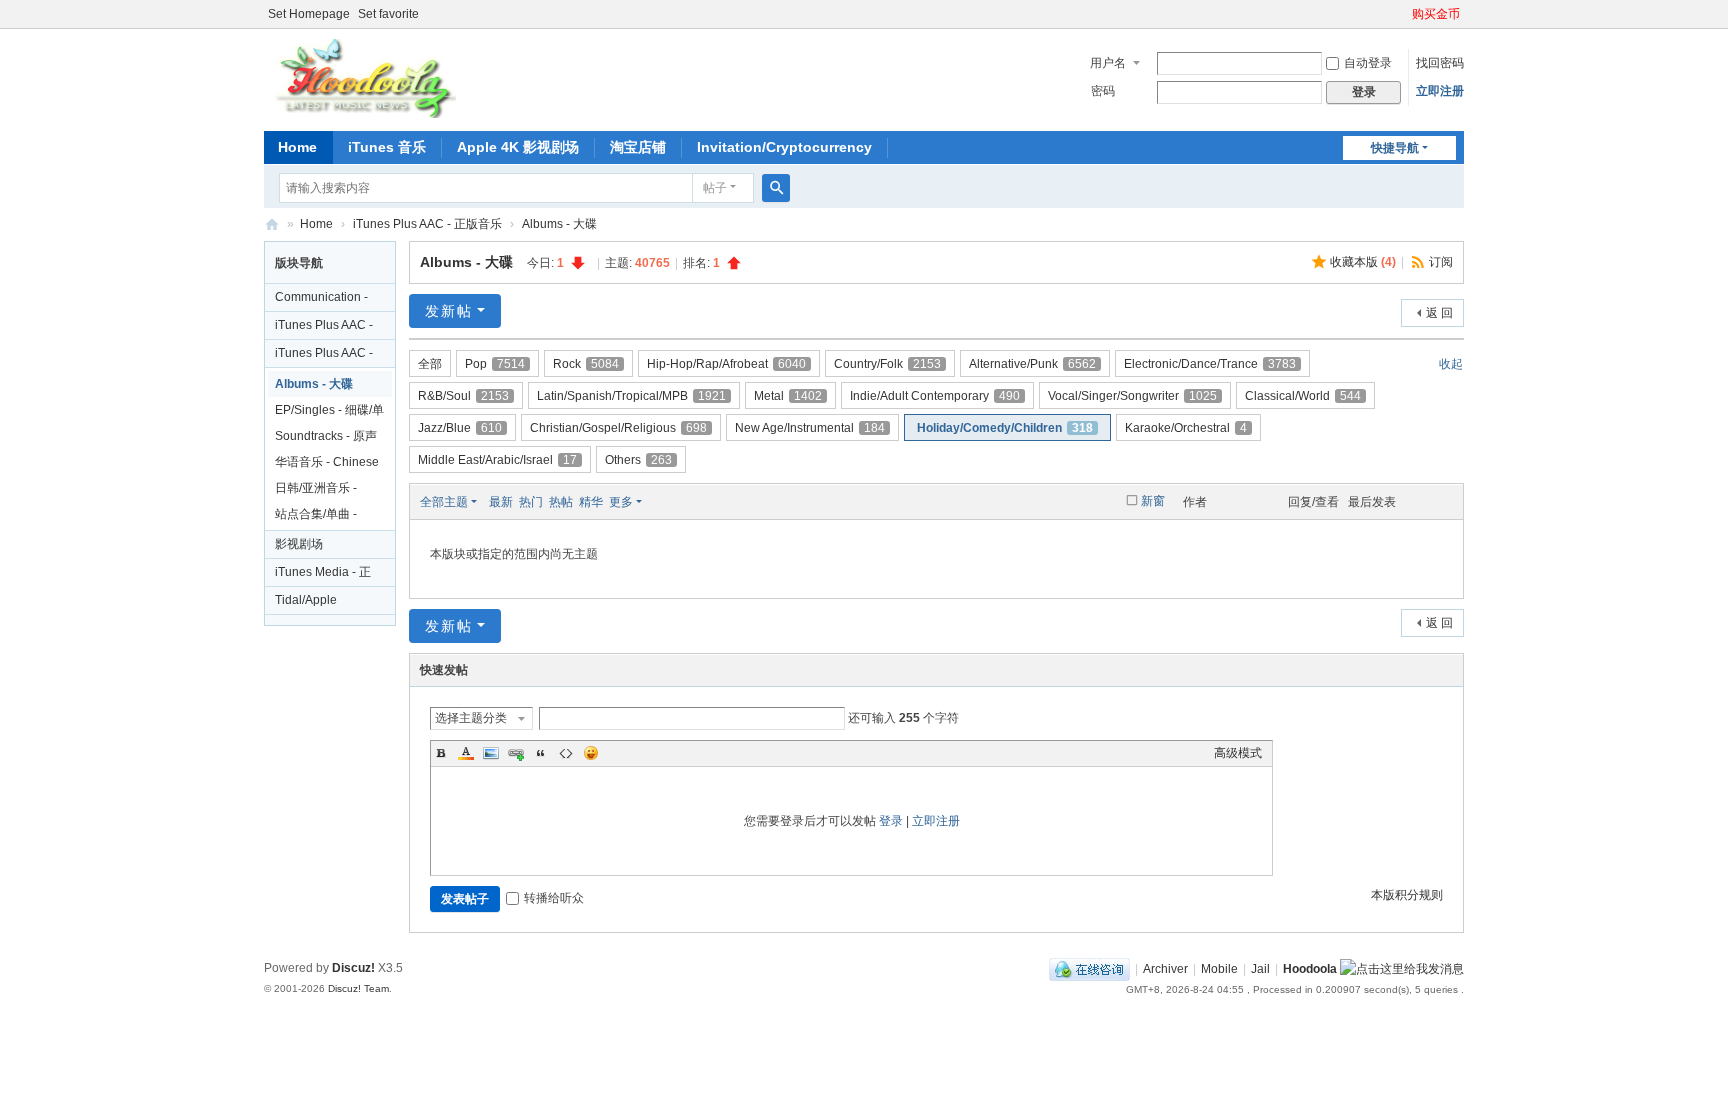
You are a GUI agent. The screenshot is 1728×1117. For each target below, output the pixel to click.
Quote (541, 753)
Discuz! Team (358, 988)
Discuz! (353, 968)
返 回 (1439, 313)
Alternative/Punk (1032, 364)
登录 (891, 821)
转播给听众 (554, 898)
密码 (1103, 91)
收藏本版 (1363, 262)
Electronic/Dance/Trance (1210, 364)
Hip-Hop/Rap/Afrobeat (726, 364)
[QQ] (1089, 969)
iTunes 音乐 (387, 147)
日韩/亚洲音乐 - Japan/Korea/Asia (323, 491)
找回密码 (1440, 63)
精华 (591, 502)
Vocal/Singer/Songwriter (1132, 396)
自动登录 (1368, 63)
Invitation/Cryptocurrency (784, 147)
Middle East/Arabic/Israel (497, 460)
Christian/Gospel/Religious (618, 428)
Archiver (1165, 969)
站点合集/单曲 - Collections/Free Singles (319, 517)
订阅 (1441, 262)
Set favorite (388, 14)
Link (516, 753)
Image (491, 753)
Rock (586, 364)
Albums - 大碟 (559, 224)
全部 (430, 364)
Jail (1260, 969)
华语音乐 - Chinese (327, 462)
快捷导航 (1395, 148)
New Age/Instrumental (810, 428)
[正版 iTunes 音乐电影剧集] (363, 78)
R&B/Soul (463, 396)
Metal (788, 396)
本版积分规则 (1407, 895)
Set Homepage (309, 14)
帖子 (715, 188)
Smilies (591, 753)
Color (466, 753)
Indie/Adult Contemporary (935, 396)
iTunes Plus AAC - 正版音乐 (427, 224)
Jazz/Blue (460, 428)
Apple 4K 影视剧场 (518, 147)
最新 (501, 502)
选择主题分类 (471, 718)
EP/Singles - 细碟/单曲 (329, 413)
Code (566, 753)
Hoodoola (1310, 969)
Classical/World (1303, 396)
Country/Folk (887, 364)
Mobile (1219, 969)
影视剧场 (299, 544)
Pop (495, 364)
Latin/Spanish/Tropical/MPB (631, 396)
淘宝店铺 (638, 147)
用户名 (1108, 63)
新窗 (1153, 501)
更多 (621, 502)
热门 (531, 502)
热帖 (561, 502)
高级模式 (1238, 753)
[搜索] (776, 188)
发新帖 (449, 311)
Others (638, 460)
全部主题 (444, 502)
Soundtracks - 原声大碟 (326, 439)
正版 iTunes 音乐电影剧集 (272, 224)
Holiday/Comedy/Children (1005, 428)
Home (297, 147)
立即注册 (1440, 91)
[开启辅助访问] (1403, 14)
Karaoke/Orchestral (1186, 428)
